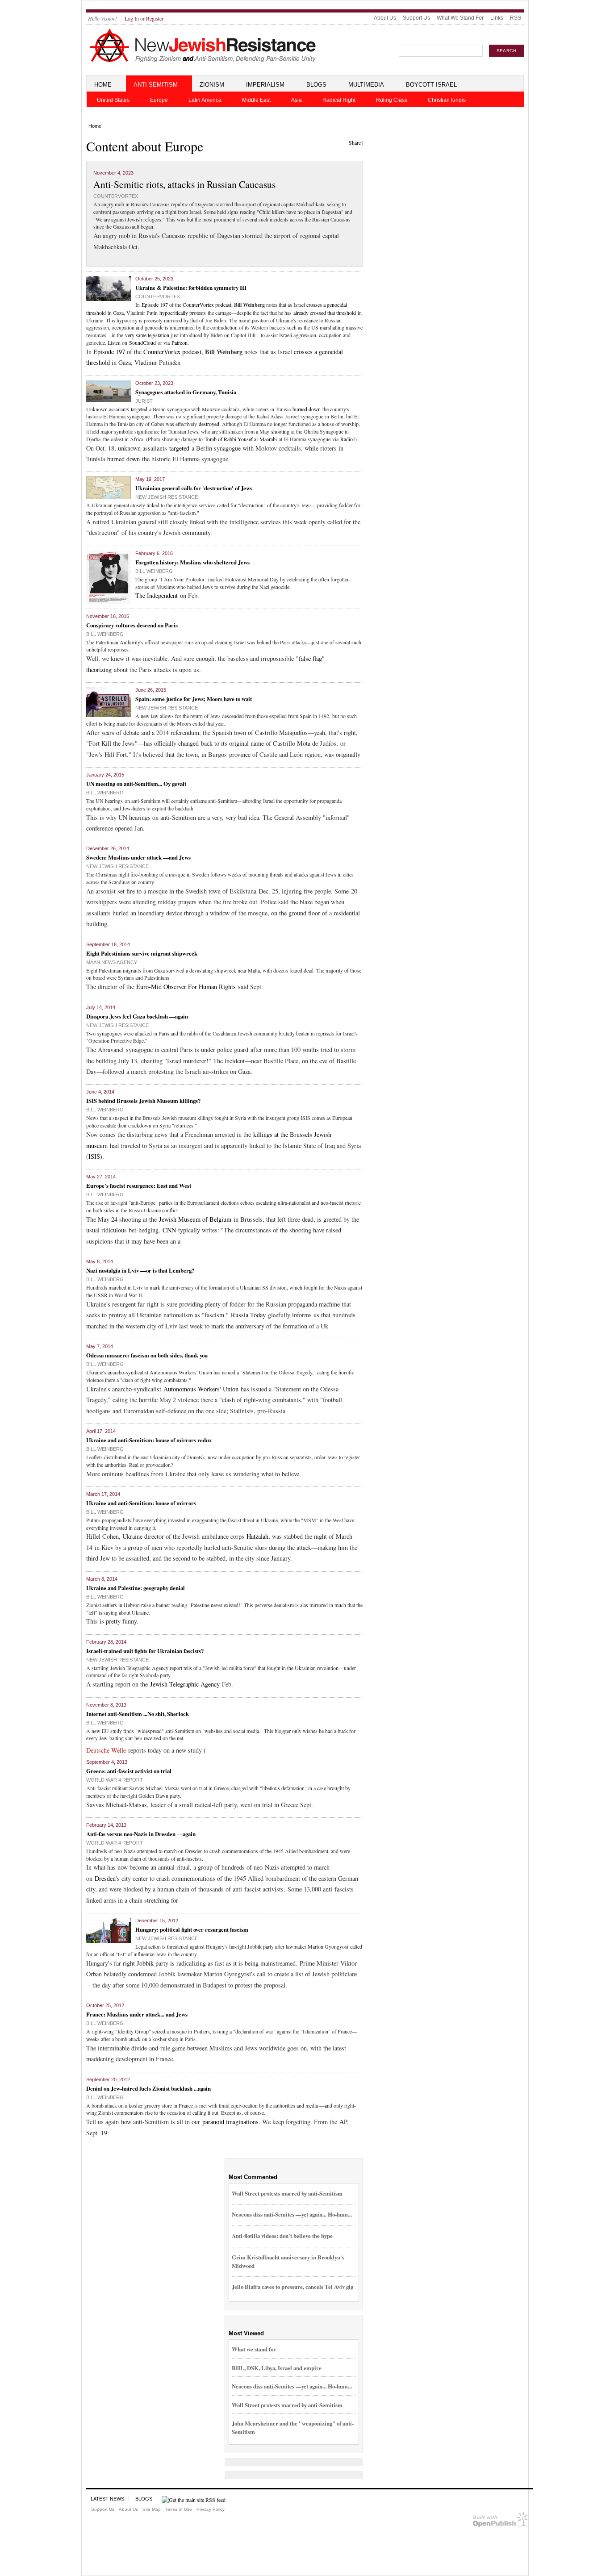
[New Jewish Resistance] (203, 61)
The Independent (157, 595)
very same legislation (147, 335)
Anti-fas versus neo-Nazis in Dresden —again (141, 1834)
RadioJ (348, 439)
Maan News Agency (112, 962)
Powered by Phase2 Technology (500, 2521)
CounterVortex (116, 196)
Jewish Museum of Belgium (195, 1219)
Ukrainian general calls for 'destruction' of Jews (194, 488)
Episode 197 (155, 305)
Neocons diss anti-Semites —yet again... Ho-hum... (292, 2214)
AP (343, 2122)
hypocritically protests (183, 313)
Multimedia (366, 85)
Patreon (180, 342)
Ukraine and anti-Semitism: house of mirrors (141, 1503)
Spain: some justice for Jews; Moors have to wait (194, 699)
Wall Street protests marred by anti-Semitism (287, 2193)
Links (497, 18)
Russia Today (248, 1315)
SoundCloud (142, 342)
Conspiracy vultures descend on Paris (132, 625)
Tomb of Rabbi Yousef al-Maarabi (241, 439)
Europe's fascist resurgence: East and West (139, 1185)
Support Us (416, 18)
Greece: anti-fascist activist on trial (129, 1771)
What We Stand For (460, 18)
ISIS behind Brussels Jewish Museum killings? (143, 1100)
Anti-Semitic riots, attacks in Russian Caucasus (184, 184)
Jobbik (145, 1963)
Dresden (105, 1878)
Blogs (316, 85)
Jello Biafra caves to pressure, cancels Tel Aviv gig (292, 2286)
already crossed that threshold (325, 313)
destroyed (209, 424)
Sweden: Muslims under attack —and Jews (138, 857)
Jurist (144, 401)
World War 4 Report (115, 1780)
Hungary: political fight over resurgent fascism (192, 1929)
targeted (139, 409)
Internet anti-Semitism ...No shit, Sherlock (138, 1714)
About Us (385, 18)
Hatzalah (257, 1536)
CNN (169, 1230)
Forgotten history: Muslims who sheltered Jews (192, 562)
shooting (280, 431)
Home (103, 85)
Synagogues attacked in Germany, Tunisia (186, 392)
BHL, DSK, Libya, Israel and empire (277, 2368)
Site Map (152, 2509)
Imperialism (265, 85)
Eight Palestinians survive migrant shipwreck (142, 953)
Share (355, 142)
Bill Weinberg (154, 571)
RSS (516, 18)
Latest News (107, 2499)
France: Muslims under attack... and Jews (137, 2014)
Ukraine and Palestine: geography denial (136, 1588)
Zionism (212, 85)
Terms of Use (179, 2509)
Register (155, 18)
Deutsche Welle (106, 1750)
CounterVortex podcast (207, 305)
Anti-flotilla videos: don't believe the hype (282, 2236)
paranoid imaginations (230, 2122)
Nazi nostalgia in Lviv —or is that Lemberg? (140, 1270)
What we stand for (254, 2349)
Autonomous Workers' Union (201, 1389)
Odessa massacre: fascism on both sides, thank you (147, 1355)
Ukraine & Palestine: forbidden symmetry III (191, 287)
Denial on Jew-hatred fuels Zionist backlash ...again (148, 2088)
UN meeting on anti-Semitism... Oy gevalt (136, 783)
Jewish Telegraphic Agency (185, 1684)
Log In (132, 18)
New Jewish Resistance (167, 497)
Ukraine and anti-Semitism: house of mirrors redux (149, 1440)
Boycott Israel (431, 85)
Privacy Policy (211, 2509)
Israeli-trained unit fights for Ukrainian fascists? (145, 1651)
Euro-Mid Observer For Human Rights (186, 987)
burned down (307, 409)
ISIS (94, 1156)
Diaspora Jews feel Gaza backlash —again (137, 1016)
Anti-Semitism (156, 85)
